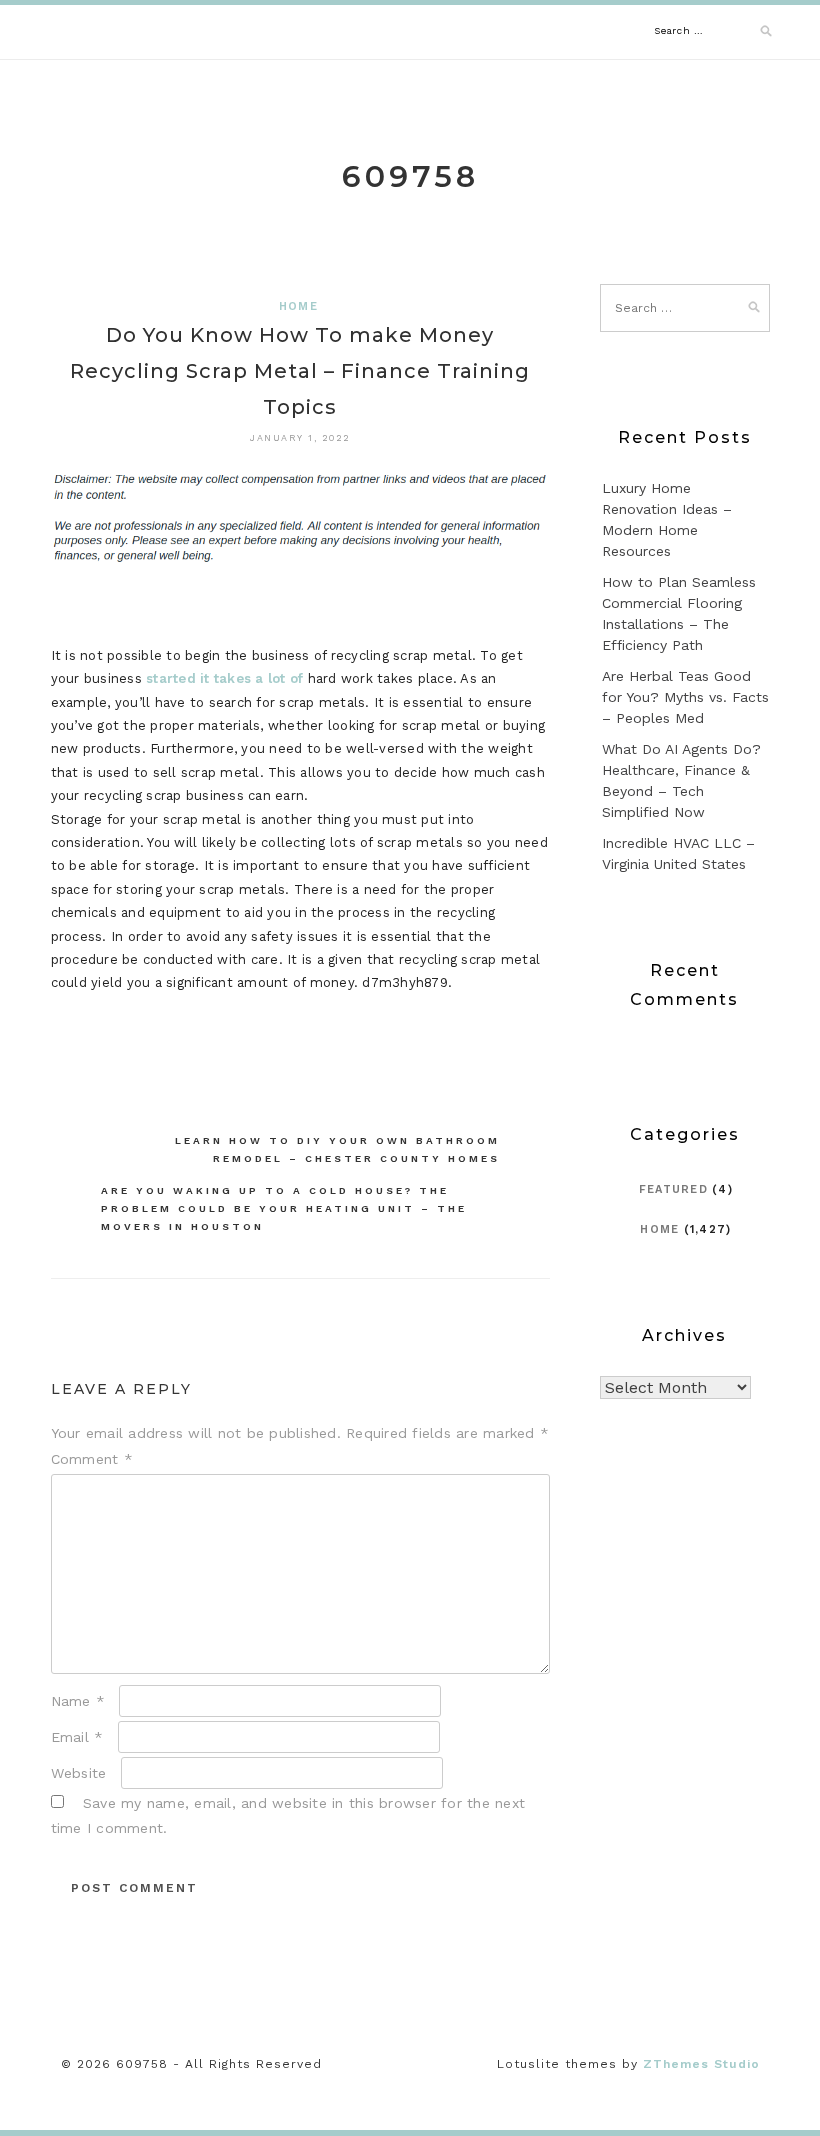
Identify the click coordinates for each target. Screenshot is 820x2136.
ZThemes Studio (701, 2064)
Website (79, 1773)
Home (298, 306)
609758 (410, 176)
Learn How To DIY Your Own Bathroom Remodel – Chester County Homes (337, 1149)
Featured (673, 1189)
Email (77, 1737)
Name (78, 1701)
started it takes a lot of (224, 678)
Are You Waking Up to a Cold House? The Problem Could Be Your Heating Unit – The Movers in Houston (284, 1208)
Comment (92, 1459)
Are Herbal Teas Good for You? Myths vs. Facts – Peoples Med (685, 697)
